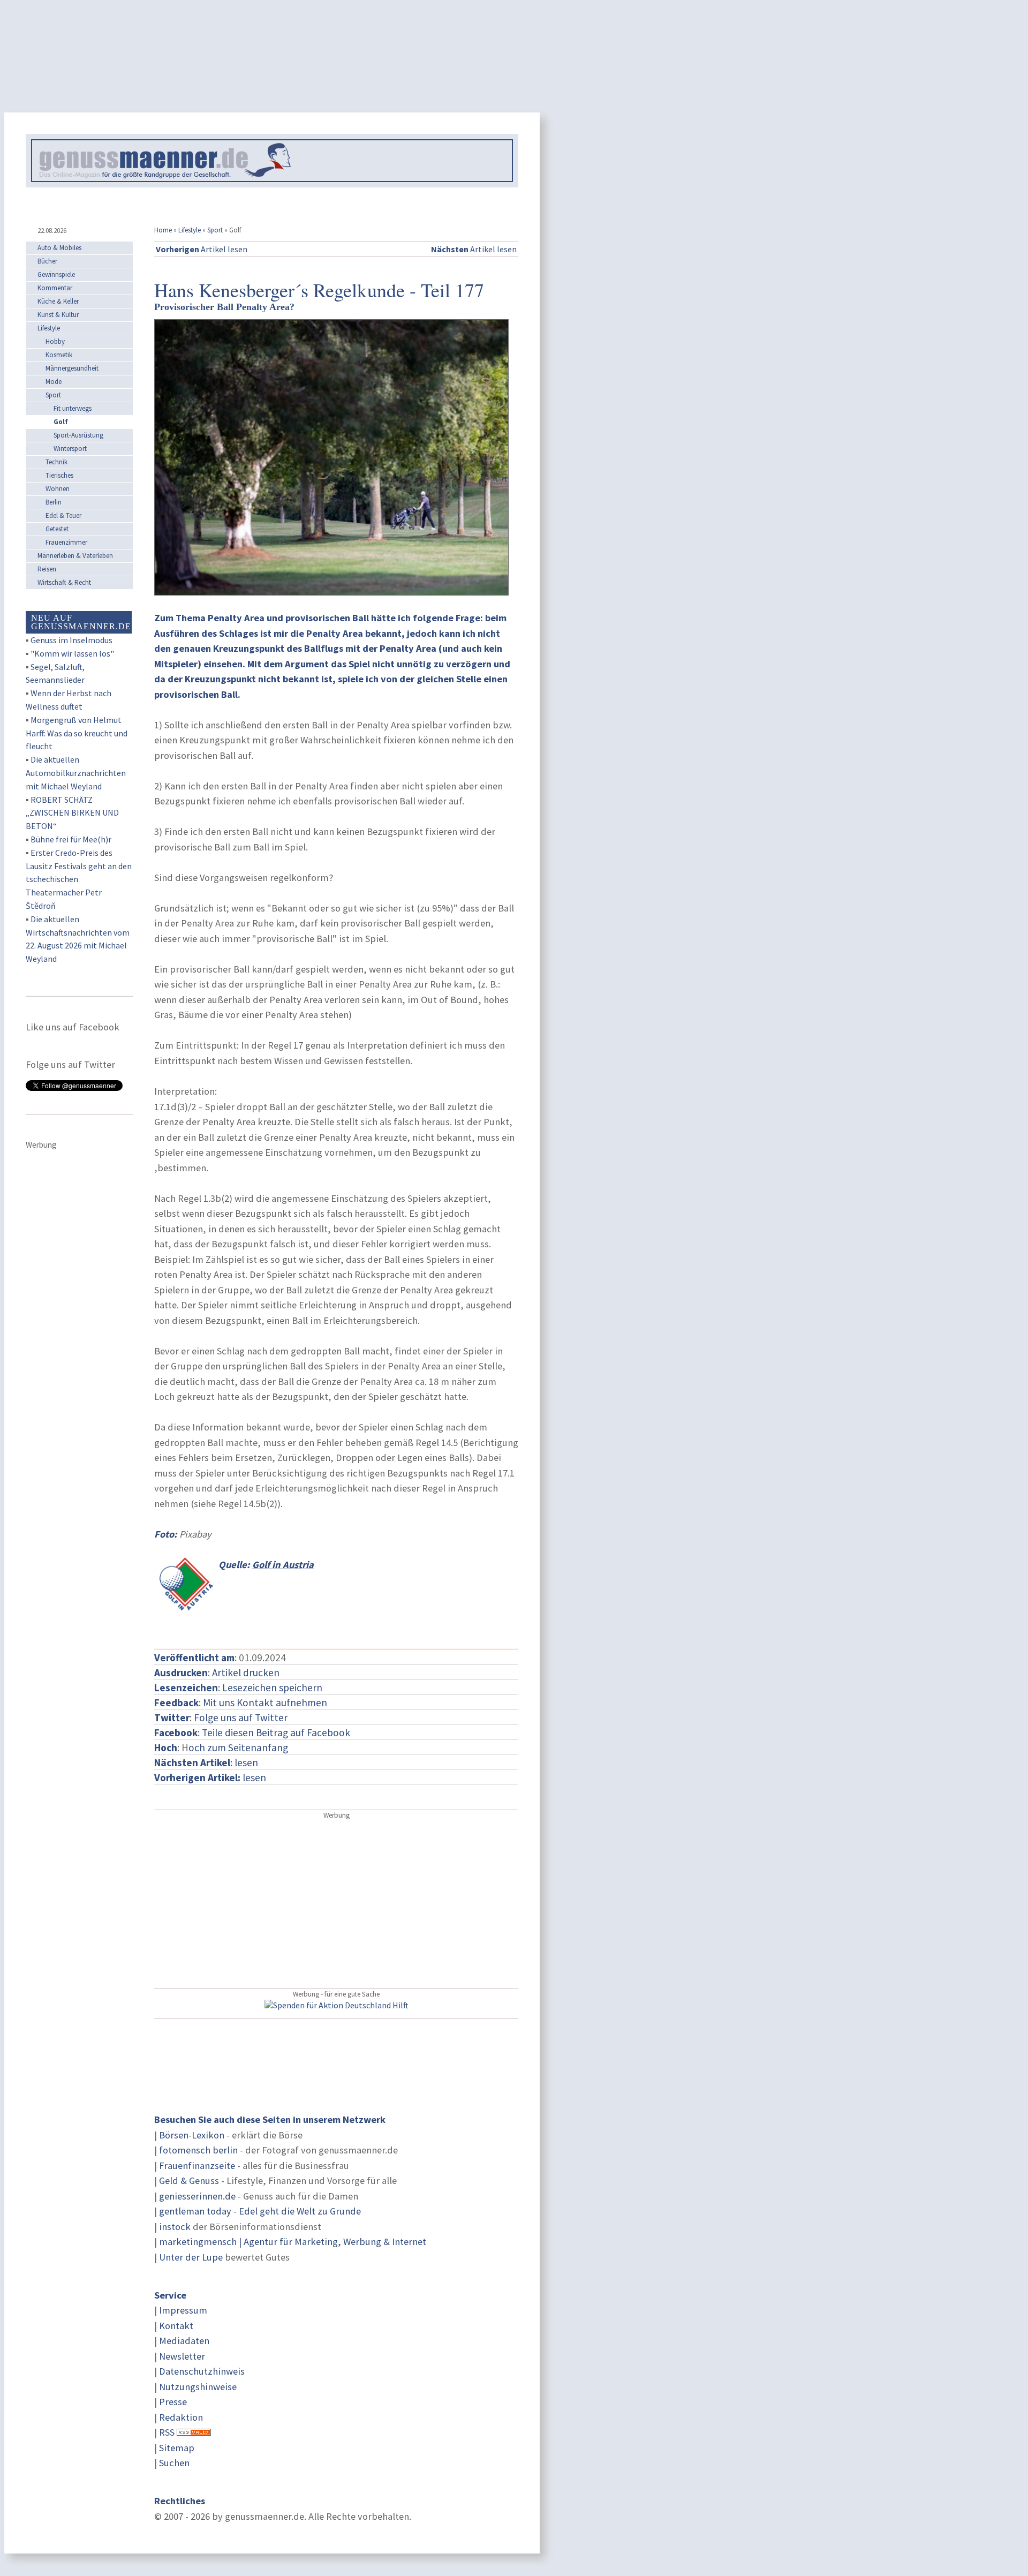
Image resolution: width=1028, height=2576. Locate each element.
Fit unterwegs (73, 408)
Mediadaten (184, 2341)
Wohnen (58, 489)
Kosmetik (59, 355)
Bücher (47, 261)
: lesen (206, 1762)
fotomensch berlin (198, 2150)
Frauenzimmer (66, 542)
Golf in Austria (283, 1565)
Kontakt (176, 2326)
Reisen (47, 569)
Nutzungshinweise (198, 2387)
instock (175, 2227)
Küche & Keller (58, 301)
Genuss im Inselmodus (71, 640)
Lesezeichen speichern (272, 1688)
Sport (215, 230)
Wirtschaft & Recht (64, 582)
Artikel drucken (246, 1673)
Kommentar (55, 288)
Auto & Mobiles (59, 248)
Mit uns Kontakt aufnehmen (265, 1703)
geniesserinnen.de (197, 2196)
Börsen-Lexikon (192, 2135)
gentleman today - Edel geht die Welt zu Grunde (260, 2211)
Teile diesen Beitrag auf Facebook (276, 1733)
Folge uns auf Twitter (241, 1718)
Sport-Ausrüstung (78, 435)
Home (163, 230)
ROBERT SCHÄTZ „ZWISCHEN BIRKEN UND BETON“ (72, 813)
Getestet (57, 529)
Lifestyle (190, 230)
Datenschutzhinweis (202, 2371)
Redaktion (181, 2417)
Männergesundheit (72, 368)
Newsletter (182, 2356)
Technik (56, 462)
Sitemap (177, 2448)
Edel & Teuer (63, 515)
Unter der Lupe (191, 2257)
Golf (61, 422)
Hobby (55, 341)
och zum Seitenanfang (238, 1748)
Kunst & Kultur (58, 315)
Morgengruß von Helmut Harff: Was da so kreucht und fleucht (77, 733)
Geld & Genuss (189, 2180)
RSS (167, 2432)
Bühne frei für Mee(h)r (71, 839)
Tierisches (59, 475)
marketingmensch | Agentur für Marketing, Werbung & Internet (293, 2242)
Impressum (183, 2310)
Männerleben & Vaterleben (75, 556)
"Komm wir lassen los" (72, 653)
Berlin (54, 502)
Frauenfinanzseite (197, 2166)
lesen (210, 1777)
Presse (173, 2402)
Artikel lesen (202, 249)
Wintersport (70, 449)
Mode (54, 382)
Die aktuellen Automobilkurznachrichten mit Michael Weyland (76, 773)
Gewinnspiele (56, 274)
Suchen (174, 2463)
